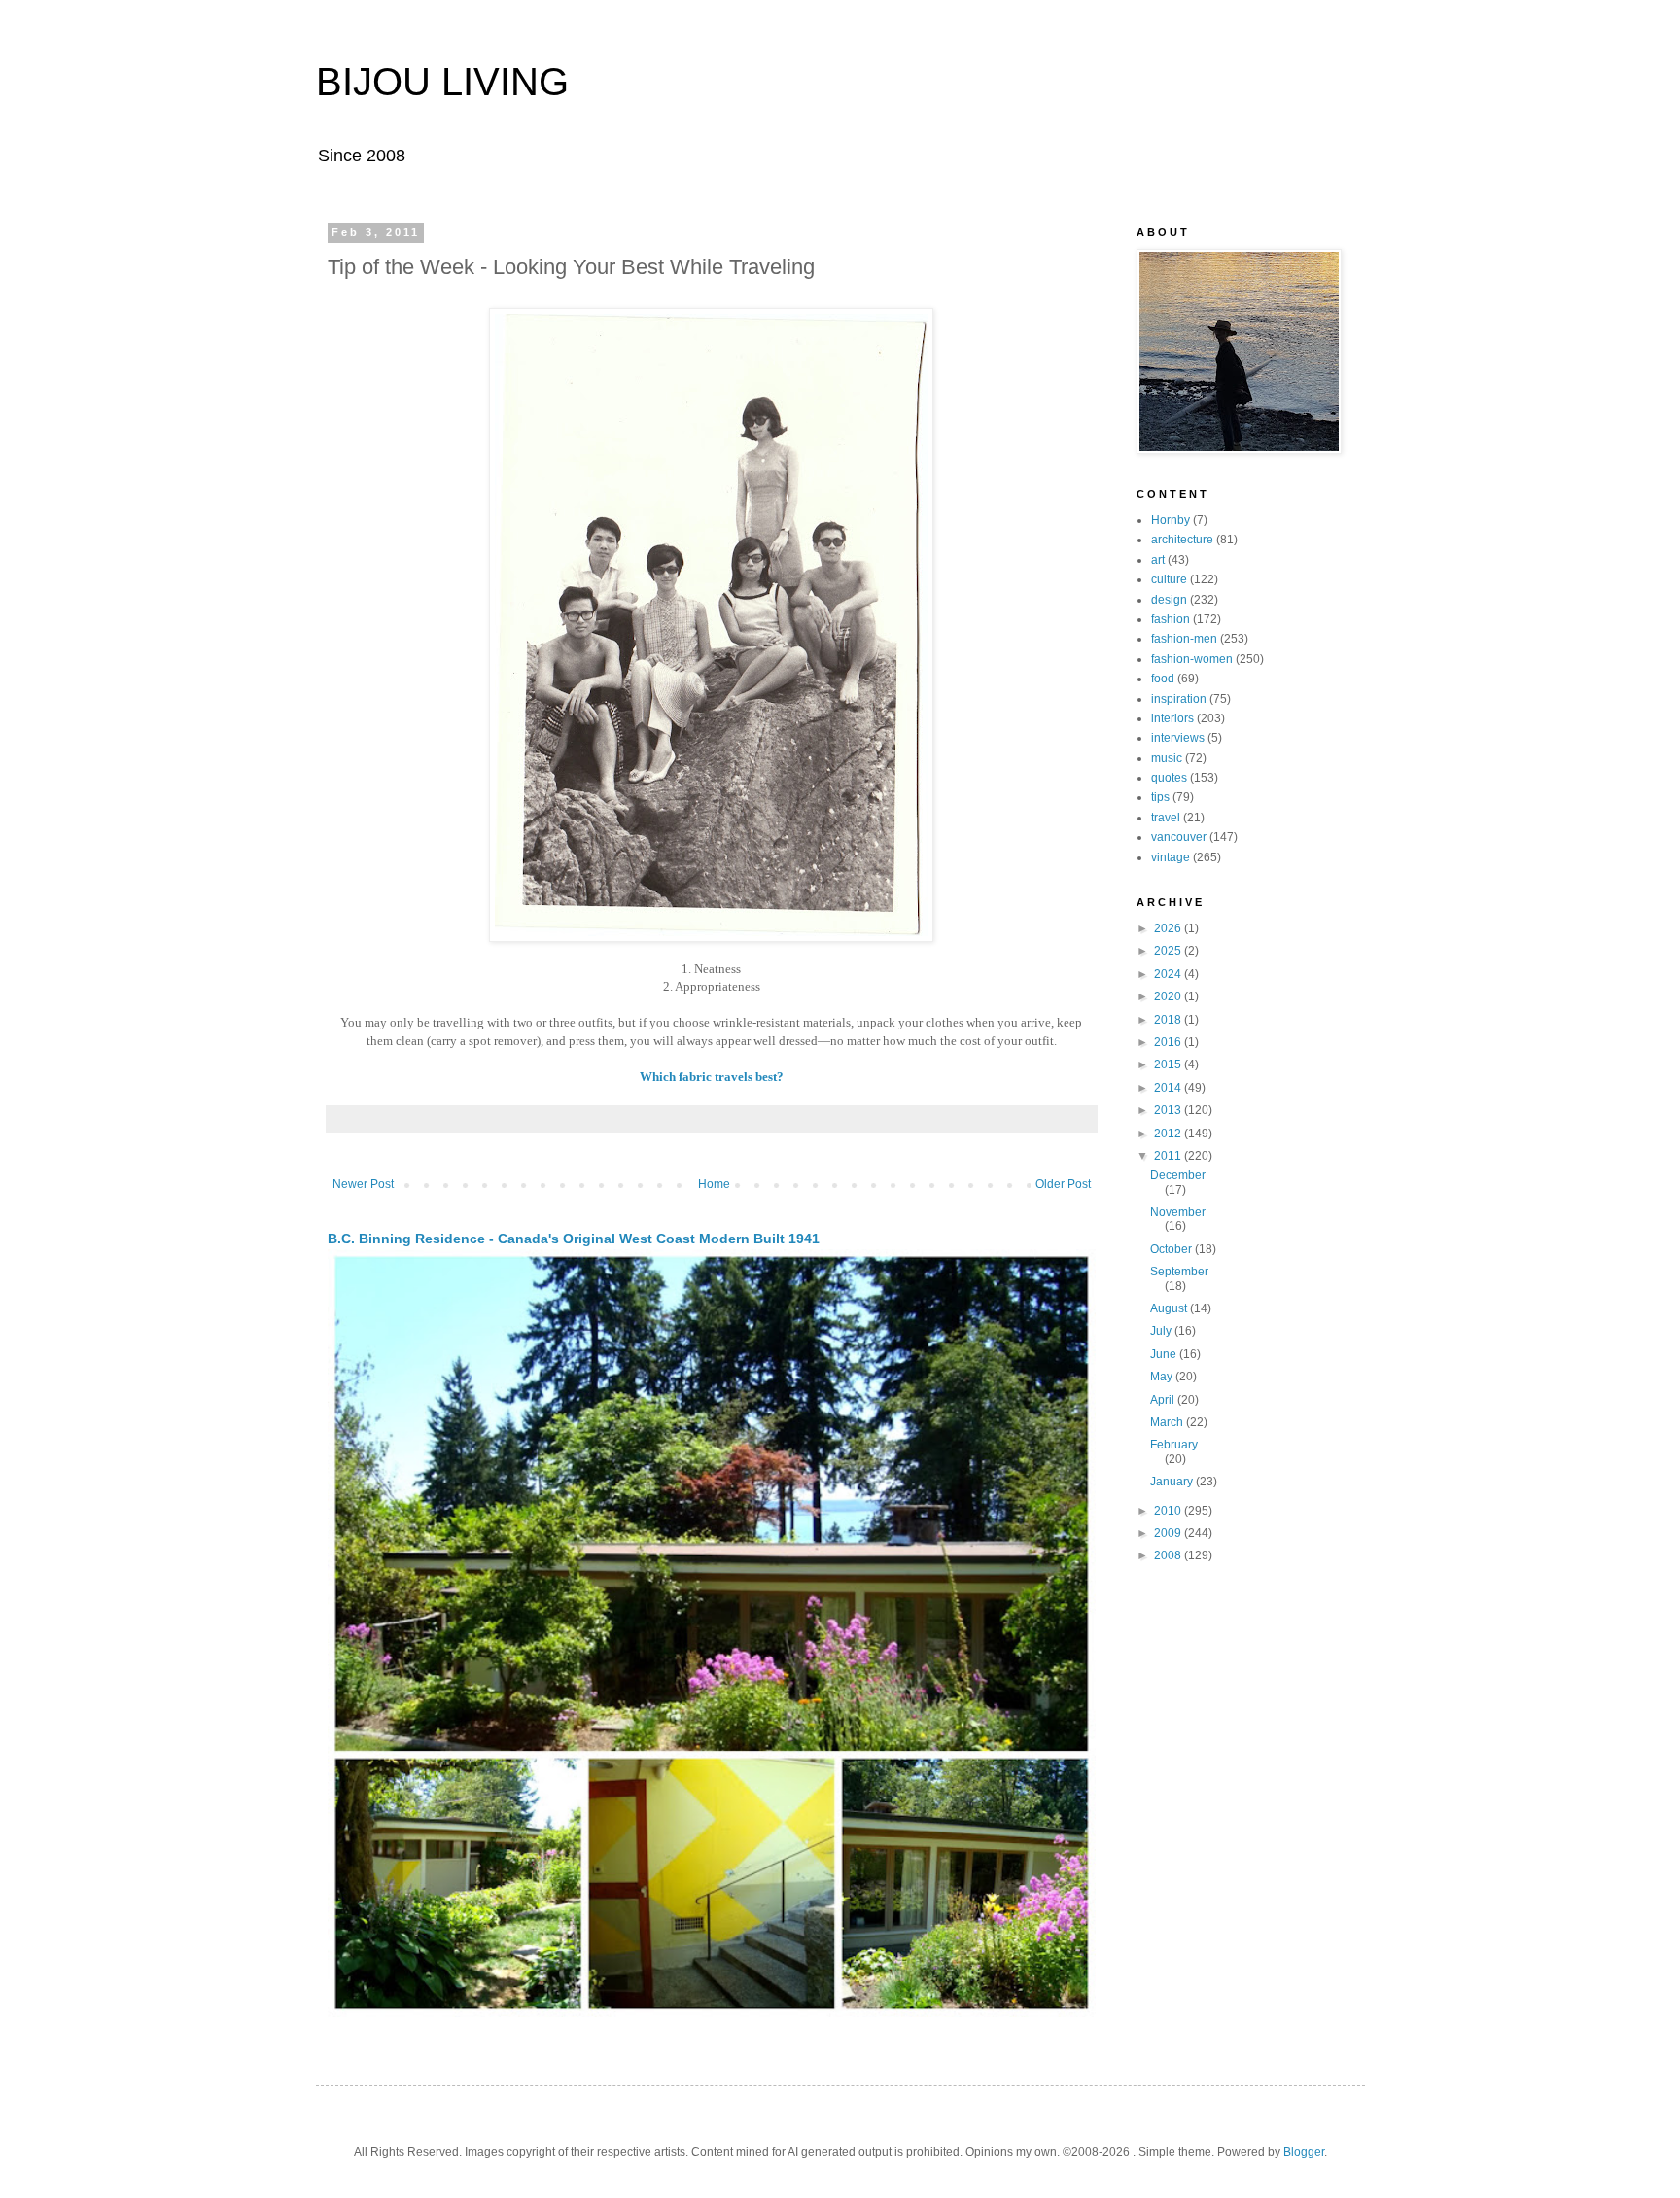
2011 (1169, 1156)
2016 (1169, 1042)
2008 (1169, 1555)
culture (1169, 579)
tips (1160, 797)
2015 (1169, 1064)
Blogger (1304, 2152)
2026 (1169, 928)
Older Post (1063, 1184)
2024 (1169, 974)
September (1179, 1272)
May (1163, 1377)
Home (714, 1184)
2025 (1169, 951)
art (1158, 560)
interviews (1178, 738)
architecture (1182, 540)
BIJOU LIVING (442, 82)
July (1162, 1331)
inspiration (1179, 699)
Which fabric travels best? (712, 1077)
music (1167, 758)
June (1165, 1354)
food (1163, 679)
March (1168, 1422)
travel (1166, 818)
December (1178, 1175)
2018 (1169, 1020)
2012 (1169, 1134)
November (1178, 1212)
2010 (1169, 1511)
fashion (1171, 619)
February (1174, 1445)
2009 (1169, 1533)
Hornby (1171, 520)
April (1164, 1400)
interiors (1172, 718)
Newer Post (363, 1184)
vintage (1171, 857)
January (1173, 1482)
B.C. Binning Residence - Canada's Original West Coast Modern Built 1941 (574, 1239)
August (1170, 1308)
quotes (1169, 778)
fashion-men (1184, 639)
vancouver (1179, 837)
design (1169, 600)
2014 (1169, 1088)
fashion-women (1192, 659)
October (1172, 1249)
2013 (1169, 1110)
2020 (1169, 996)
